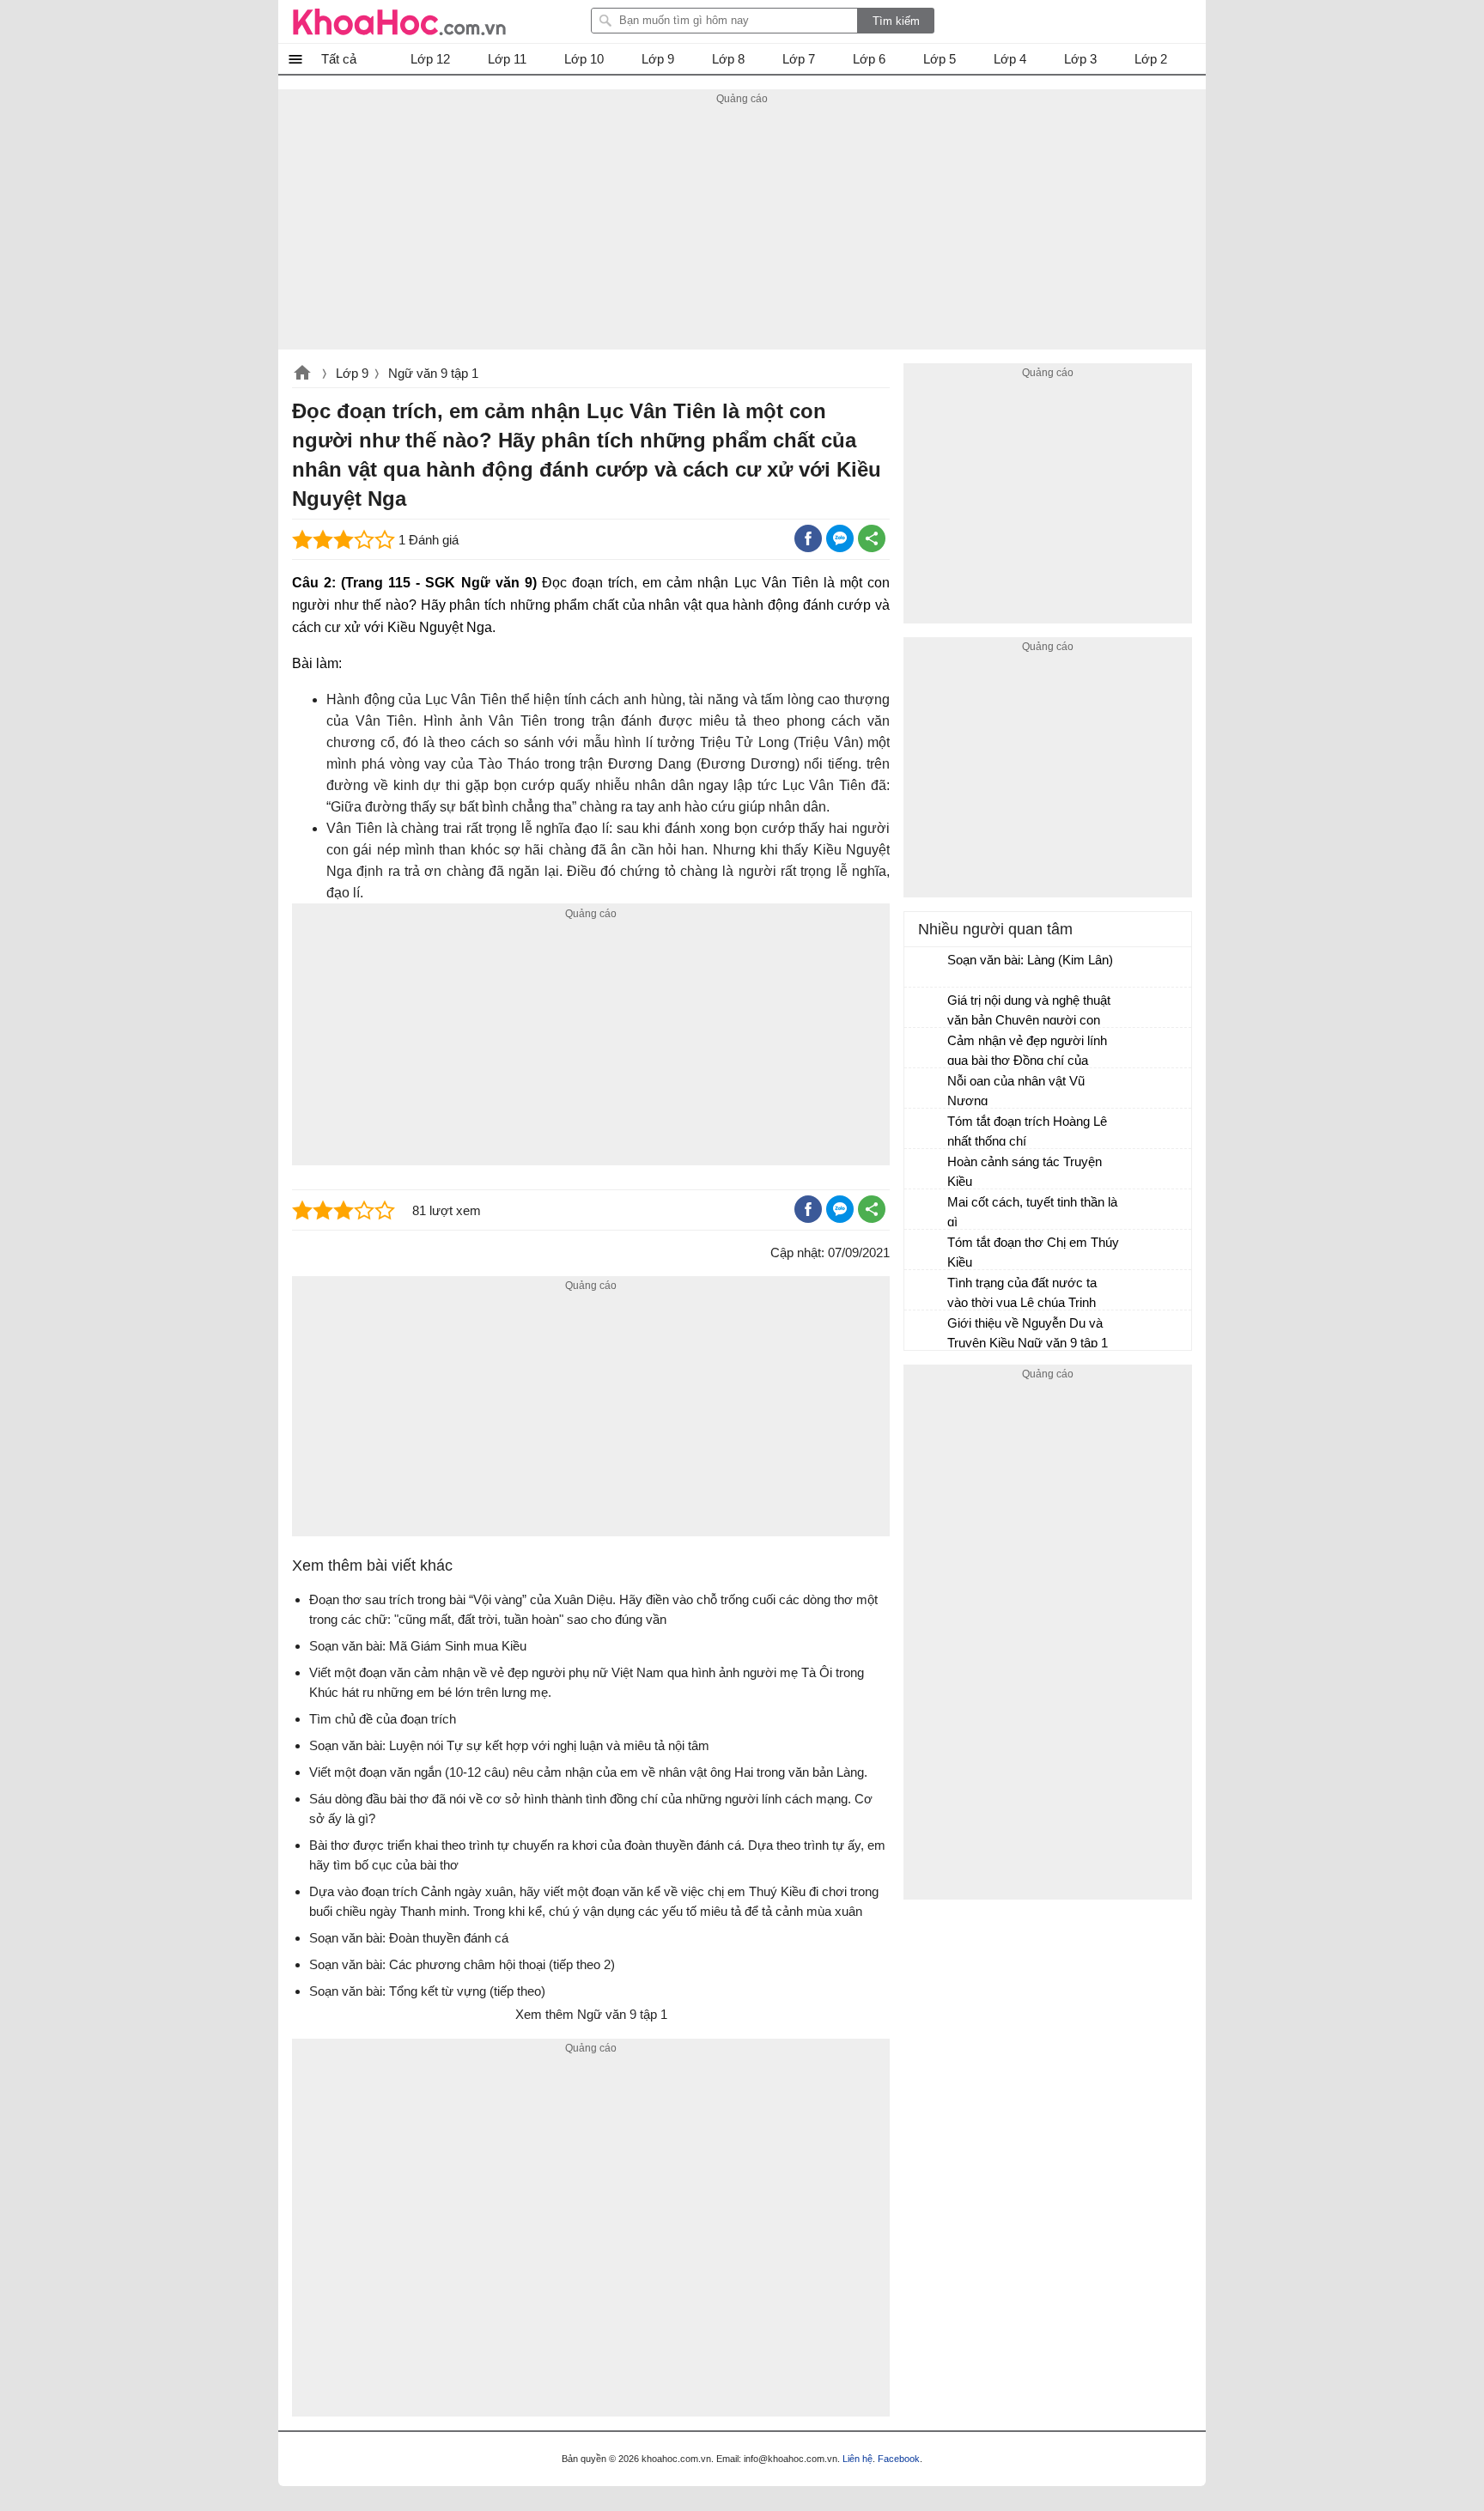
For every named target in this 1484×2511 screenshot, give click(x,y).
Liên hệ (858, 2459)
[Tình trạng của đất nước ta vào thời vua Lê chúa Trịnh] (927, 1291)
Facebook (899, 2459)
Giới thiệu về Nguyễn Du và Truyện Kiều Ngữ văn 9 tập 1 (1028, 1333)
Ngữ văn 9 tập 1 (433, 373)
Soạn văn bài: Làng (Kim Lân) (1030, 960)
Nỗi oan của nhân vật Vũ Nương (1016, 1091)
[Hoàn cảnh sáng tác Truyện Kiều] (927, 1170)
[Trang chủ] (399, 21)
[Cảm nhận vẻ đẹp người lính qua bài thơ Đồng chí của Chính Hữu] (927, 1049)
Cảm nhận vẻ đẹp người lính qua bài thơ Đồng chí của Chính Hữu (1027, 1052)
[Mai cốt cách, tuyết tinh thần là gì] (927, 1210)
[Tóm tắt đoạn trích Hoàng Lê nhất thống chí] (927, 1129)
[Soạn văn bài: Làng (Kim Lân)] (927, 968)
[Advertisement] (742, 229)
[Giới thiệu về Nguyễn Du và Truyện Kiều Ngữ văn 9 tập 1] (927, 1331)
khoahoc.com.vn (302, 374)
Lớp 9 (352, 373)
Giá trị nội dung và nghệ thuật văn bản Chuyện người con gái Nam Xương (1029, 1012)
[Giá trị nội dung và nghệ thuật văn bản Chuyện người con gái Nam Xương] (927, 1008)
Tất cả (339, 59)
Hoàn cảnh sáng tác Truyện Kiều (1025, 1171)
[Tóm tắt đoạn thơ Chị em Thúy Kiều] (927, 1250)
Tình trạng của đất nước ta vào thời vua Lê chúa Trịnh (1022, 1292)
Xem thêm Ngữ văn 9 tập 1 (591, 2014)
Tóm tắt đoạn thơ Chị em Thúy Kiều (1033, 1252)
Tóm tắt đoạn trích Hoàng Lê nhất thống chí (1027, 1131)
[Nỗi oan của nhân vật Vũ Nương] (927, 1089)
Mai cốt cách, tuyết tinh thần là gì (1032, 1212)
